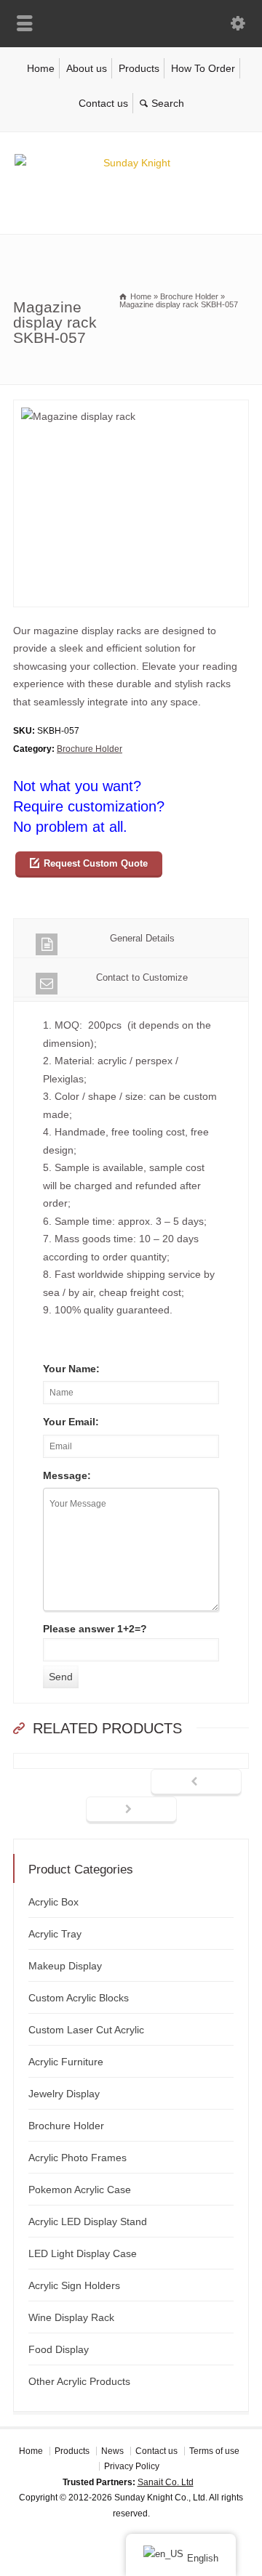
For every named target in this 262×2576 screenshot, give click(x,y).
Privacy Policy (132, 2466)
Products (139, 68)
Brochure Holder (90, 749)
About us (87, 68)
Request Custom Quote (96, 863)
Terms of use (214, 2451)
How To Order (203, 68)
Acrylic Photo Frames (78, 2158)
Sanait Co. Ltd (166, 2482)
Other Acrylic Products (79, 2381)
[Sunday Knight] (131, 163)
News (112, 2451)
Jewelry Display (64, 2094)
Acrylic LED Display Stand (88, 2221)
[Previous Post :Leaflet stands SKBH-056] (196, 1783)
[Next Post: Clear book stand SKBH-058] (131, 1810)
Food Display (59, 2349)
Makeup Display (65, 1966)
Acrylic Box (53, 1902)
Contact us (103, 103)
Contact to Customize (142, 977)
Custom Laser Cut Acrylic (86, 2030)
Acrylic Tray (55, 1934)
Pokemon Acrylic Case (80, 2190)
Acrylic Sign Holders (74, 2285)
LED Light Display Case (83, 2253)
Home (41, 68)
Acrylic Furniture (66, 2062)
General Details (142, 938)
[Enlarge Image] (131, 409)
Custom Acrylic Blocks (79, 1998)
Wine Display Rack (71, 2317)
